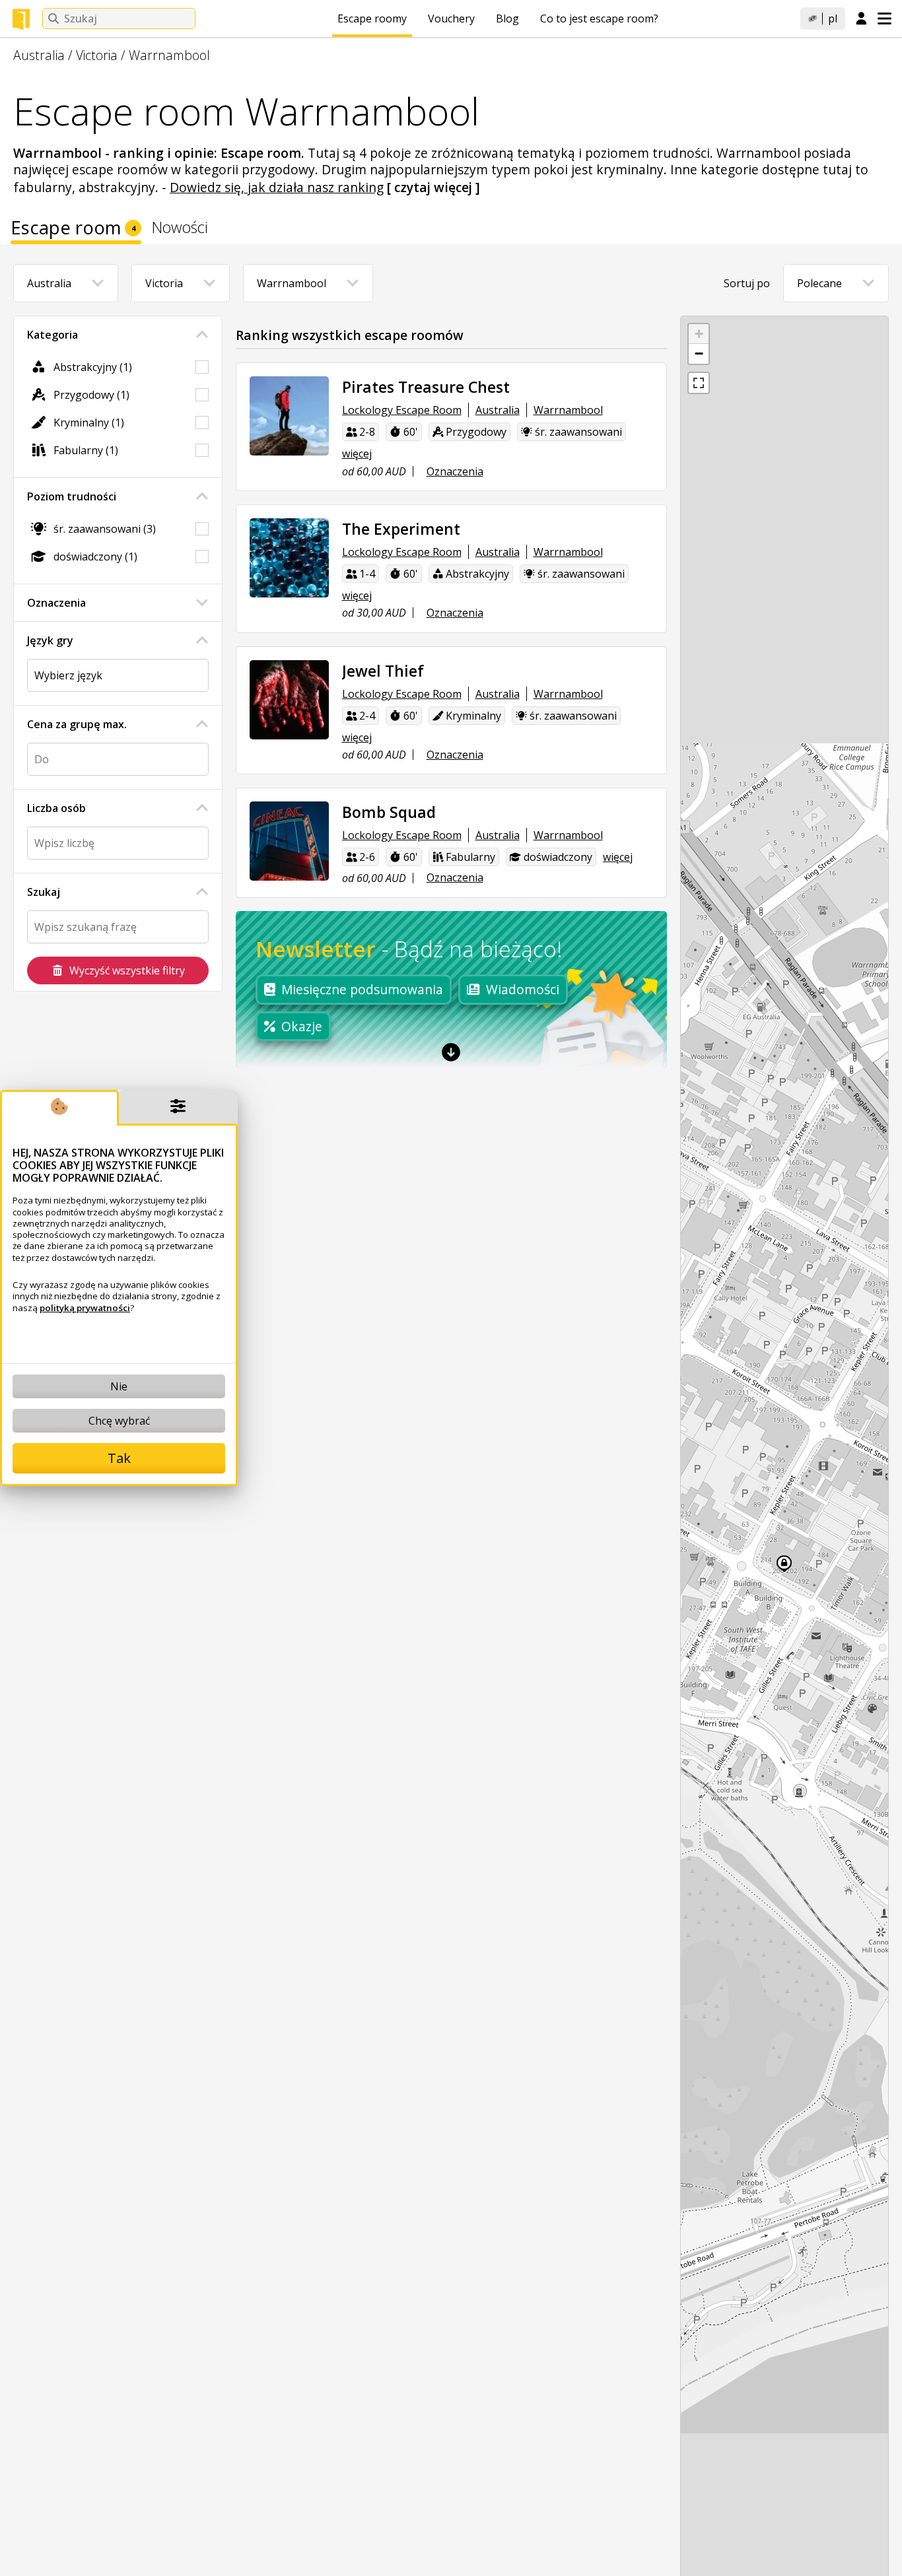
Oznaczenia (56, 603)
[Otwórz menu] (885, 18)
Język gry (50, 640)
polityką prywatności (85, 1308)
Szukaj (44, 892)
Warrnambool (169, 55)
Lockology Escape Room (402, 410)
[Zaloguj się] (861, 19)
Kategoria (52, 335)
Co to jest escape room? (599, 18)
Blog (507, 18)
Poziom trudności (72, 496)
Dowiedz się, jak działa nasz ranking (277, 187)
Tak (119, 1458)
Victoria (97, 55)
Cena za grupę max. (77, 724)
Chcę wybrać (119, 1421)
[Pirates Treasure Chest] (289, 416)
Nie (119, 1386)
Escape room (73, 230)
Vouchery (451, 18)
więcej (357, 454)
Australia (39, 55)
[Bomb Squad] (289, 841)
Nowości (180, 229)
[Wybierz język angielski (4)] (118, 675)
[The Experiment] (289, 558)
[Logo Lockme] (21, 19)
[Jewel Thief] (289, 700)
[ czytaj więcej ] (434, 187)
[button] (699, 334)
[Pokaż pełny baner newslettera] (451, 1052)
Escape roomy (372, 18)
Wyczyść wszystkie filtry (127, 970)
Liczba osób (56, 808)
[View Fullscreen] (699, 383)
